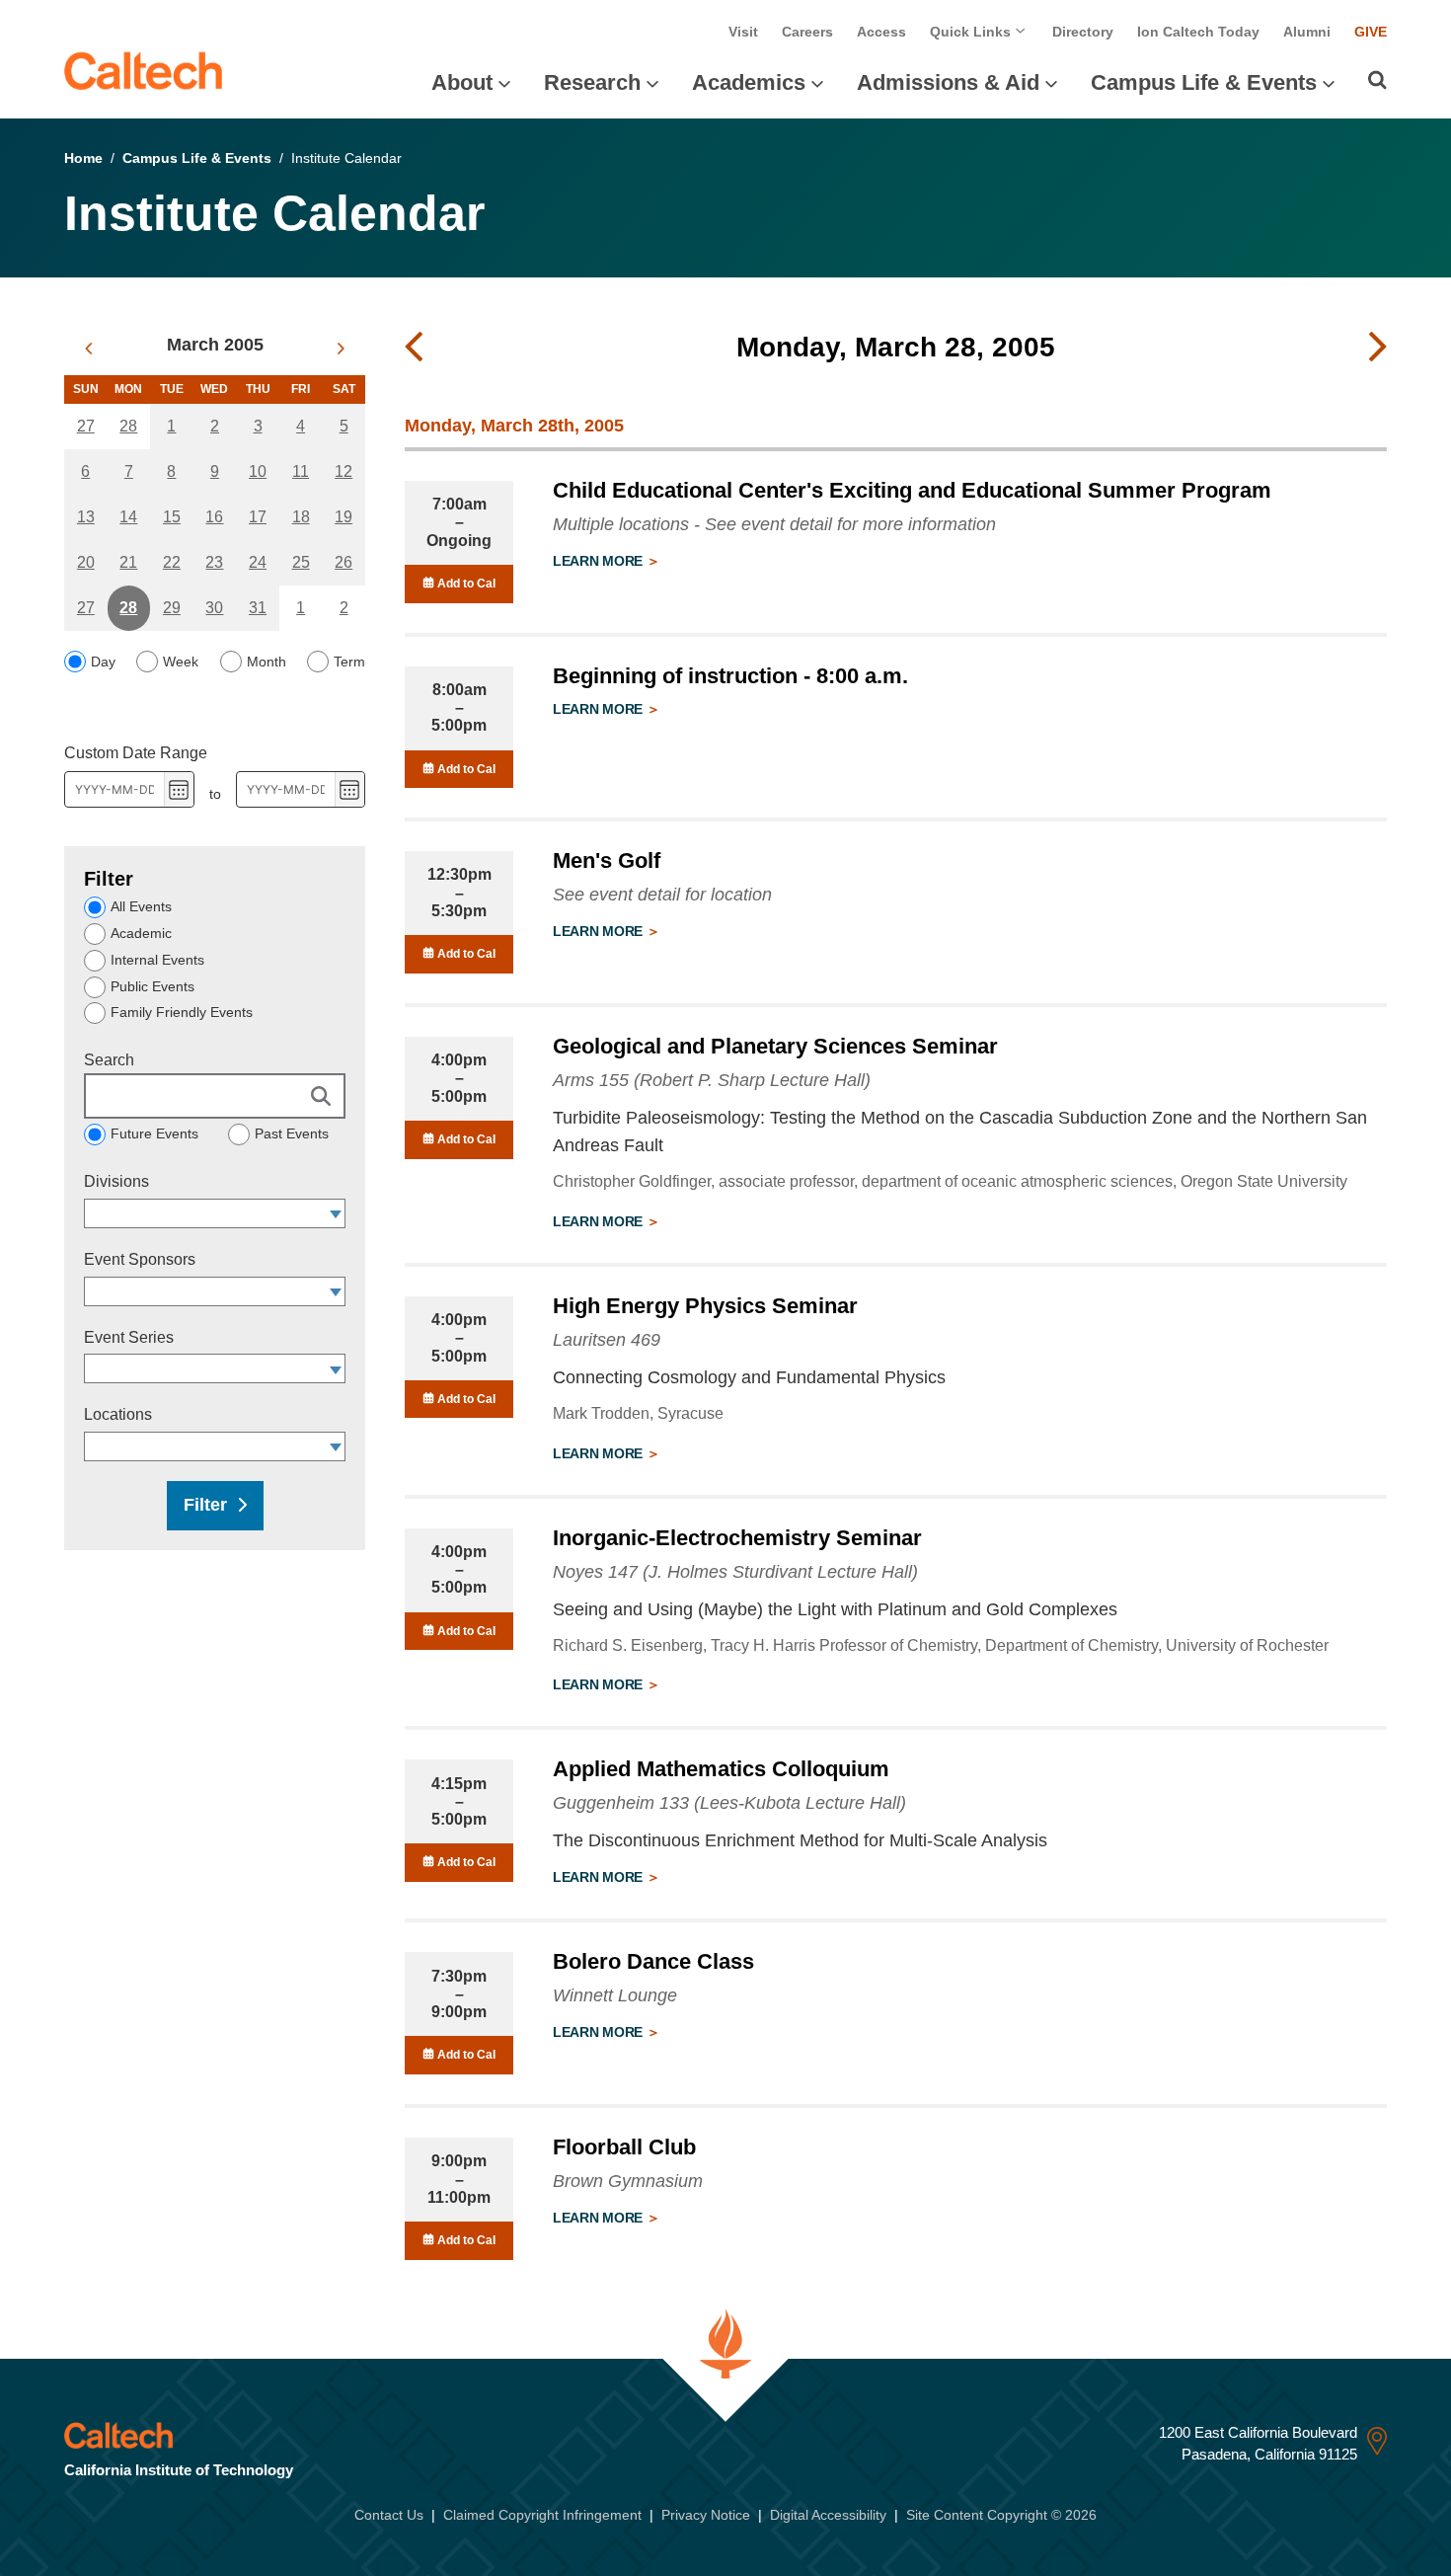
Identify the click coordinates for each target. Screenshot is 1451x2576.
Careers (807, 32)
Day (103, 662)
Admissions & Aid (948, 82)
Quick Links (972, 32)
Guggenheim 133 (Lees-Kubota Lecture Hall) (729, 1803)
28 (128, 426)
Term (349, 662)
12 (344, 471)
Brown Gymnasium (628, 2181)
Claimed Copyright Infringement (542, 2515)
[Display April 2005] (341, 349)
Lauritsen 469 (607, 1340)
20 (86, 562)
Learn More (600, 561)
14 (128, 517)
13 (86, 517)
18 (301, 517)
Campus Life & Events (1204, 82)
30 (214, 608)
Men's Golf (607, 860)
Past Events (292, 1133)
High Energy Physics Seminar (705, 1306)
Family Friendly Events (182, 1012)
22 (172, 562)
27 (86, 426)
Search (109, 1060)
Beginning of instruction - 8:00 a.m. (730, 676)
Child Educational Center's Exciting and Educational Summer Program (912, 490)
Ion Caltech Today (1198, 32)
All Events (141, 906)
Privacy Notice (706, 2515)
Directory (1083, 32)
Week (181, 662)
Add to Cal (465, 584)
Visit (743, 32)
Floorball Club (624, 2147)
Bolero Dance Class (653, 1961)
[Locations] (336, 1446)
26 (344, 562)
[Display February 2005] (88, 349)
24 (258, 562)
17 (258, 517)
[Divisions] (336, 1213)
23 (214, 562)
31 (258, 608)
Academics (749, 82)
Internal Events (157, 960)
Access (881, 32)
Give (1371, 32)
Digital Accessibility (828, 2515)
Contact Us (389, 2515)
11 (301, 471)
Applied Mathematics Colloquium (721, 1769)
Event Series (129, 1337)
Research (592, 82)
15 (172, 517)
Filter (205, 1505)
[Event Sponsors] (336, 1291)
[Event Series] (336, 1368)
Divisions (116, 1181)
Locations (118, 1414)
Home (83, 158)
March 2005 (215, 345)
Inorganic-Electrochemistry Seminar (737, 1538)
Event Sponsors (140, 1259)
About (462, 82)
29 (172, 608)
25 (301, 562)
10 (258, 471)
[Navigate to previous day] (414, 348)
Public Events (153, 986)
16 (214, 517)
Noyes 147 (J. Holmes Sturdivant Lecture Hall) (735, 1572)
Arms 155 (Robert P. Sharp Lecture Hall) (712, 1080)
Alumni (1307, 32)
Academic (141, 933)
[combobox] (205, 1213)
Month (267, 662)
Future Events (154, 1133)
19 (344, 517)
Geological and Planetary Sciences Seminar (775, 1046)
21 (128, 562)
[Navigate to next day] (1378, 348)
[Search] (1377, 80)
